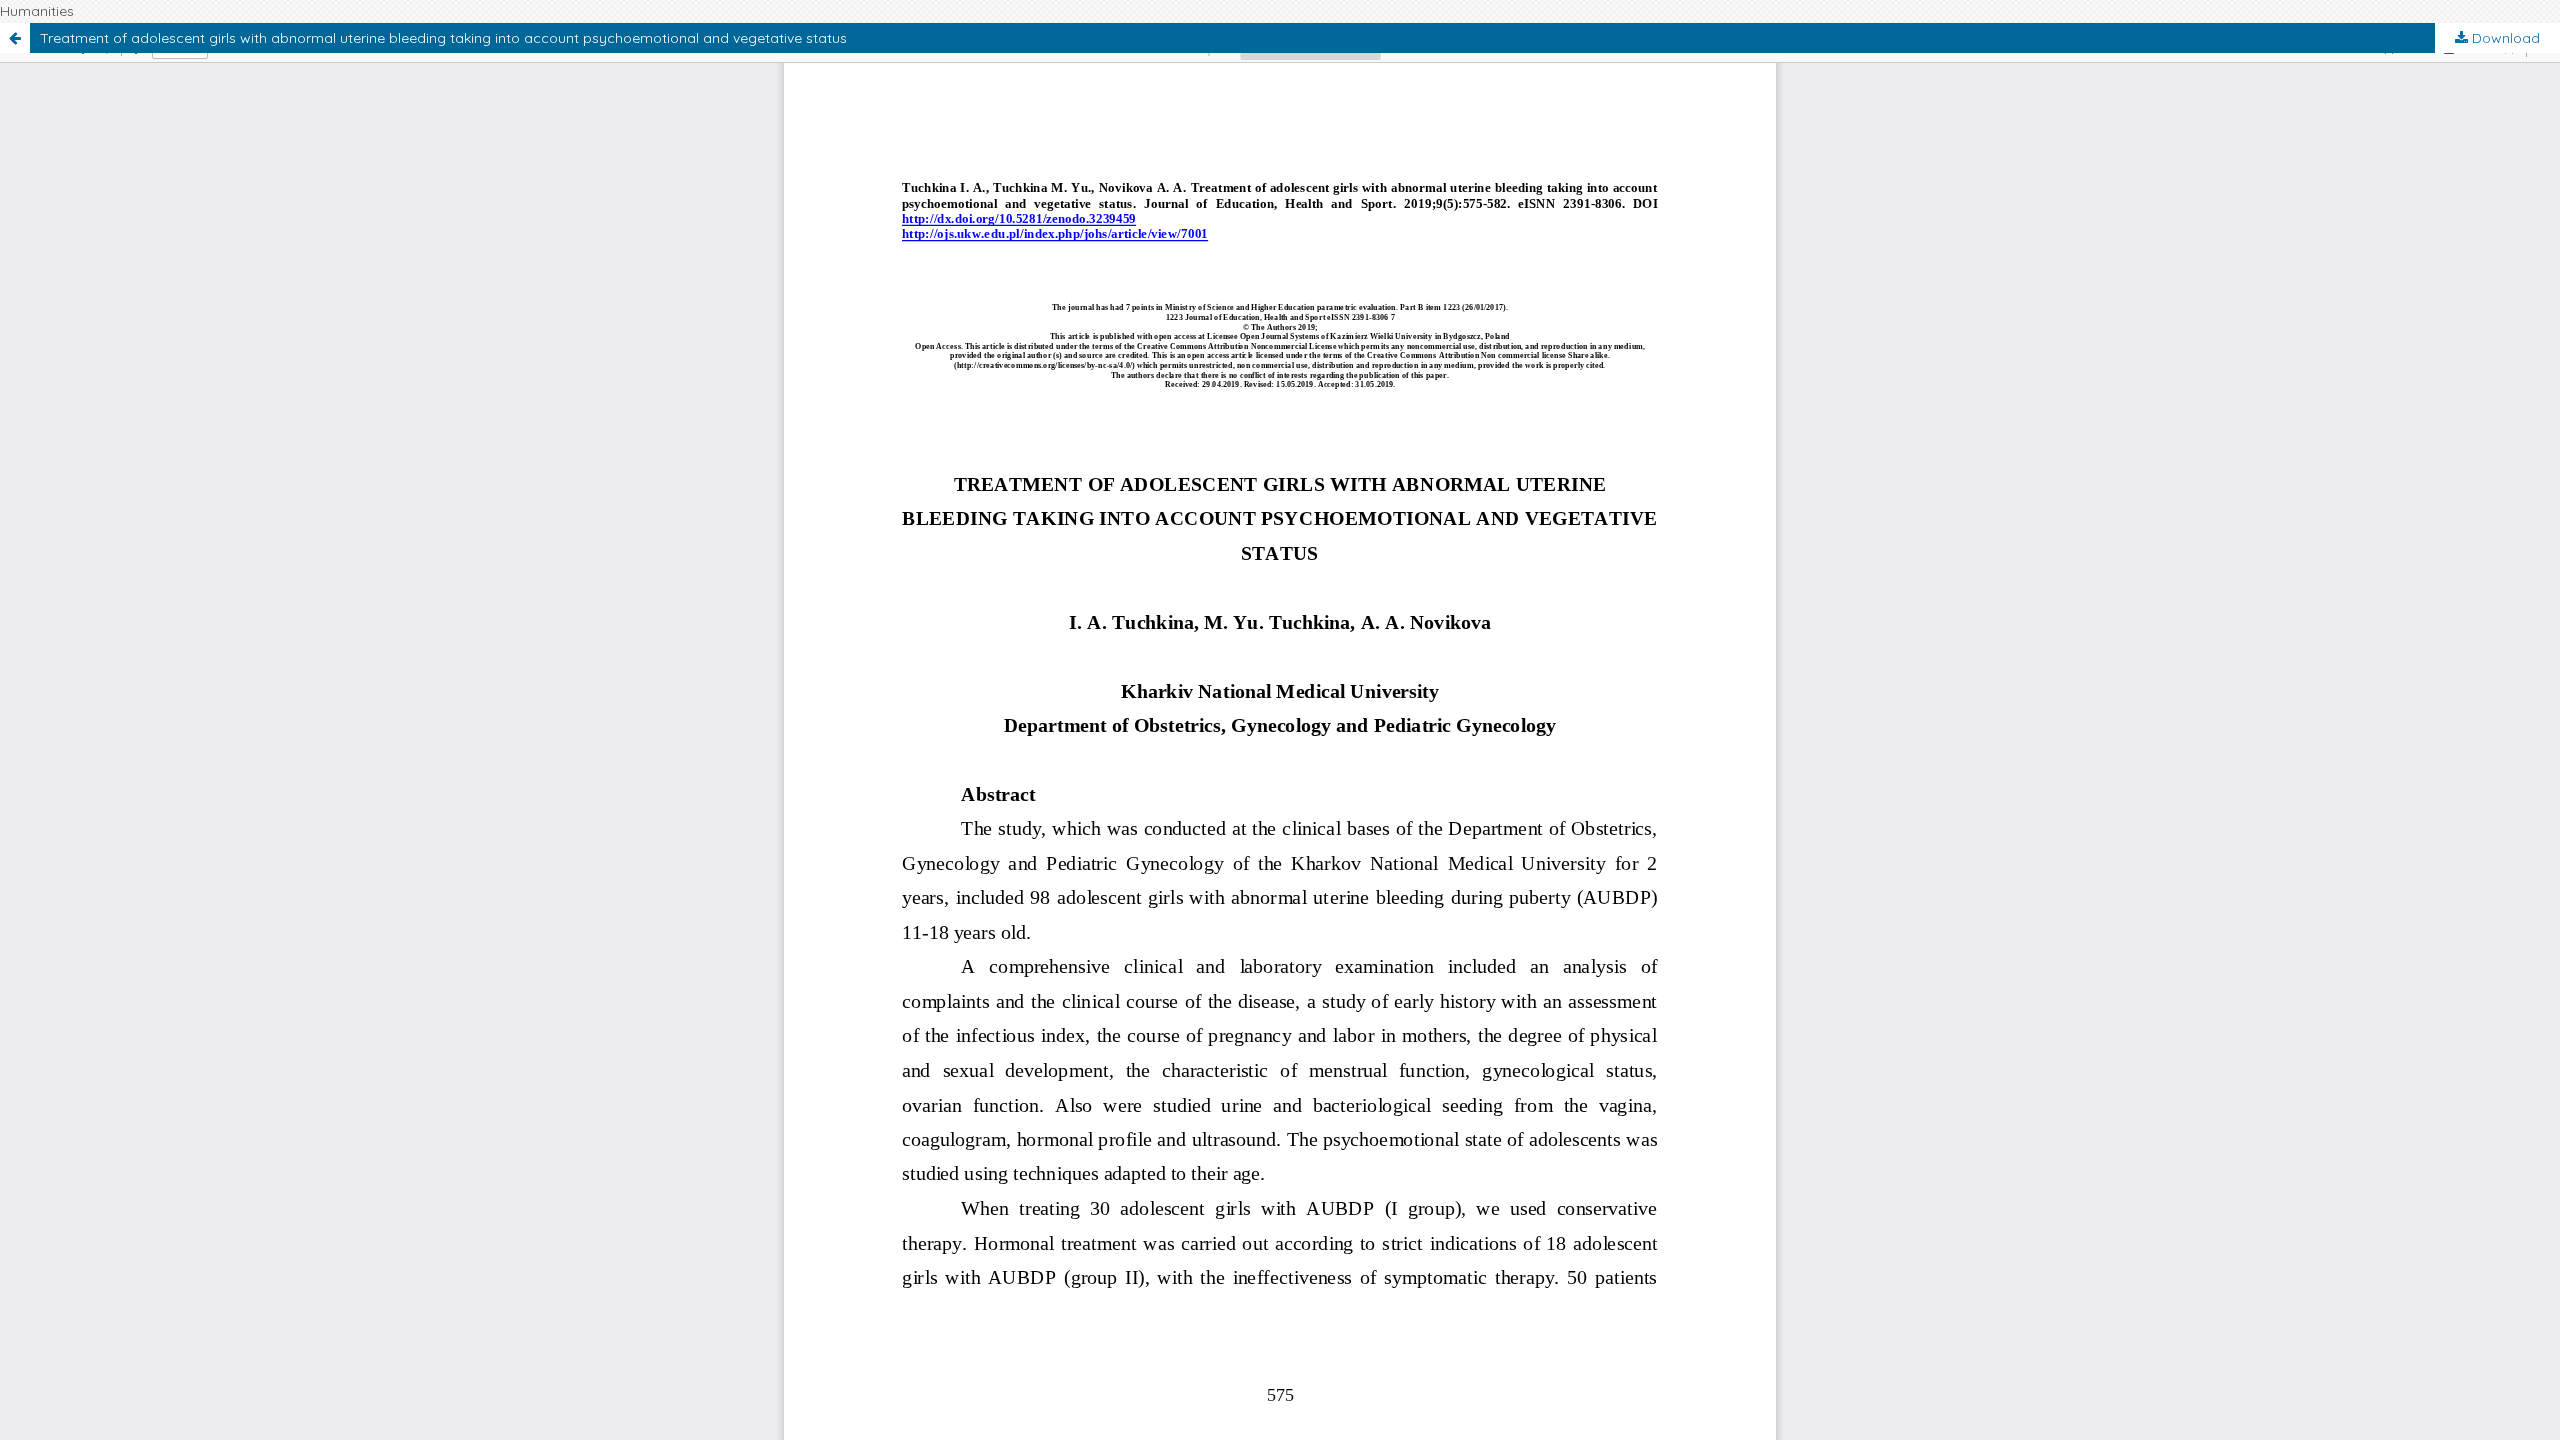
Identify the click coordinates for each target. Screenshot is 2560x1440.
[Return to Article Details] (15, 38)
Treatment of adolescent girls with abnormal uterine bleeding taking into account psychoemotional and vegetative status (443, 38)
